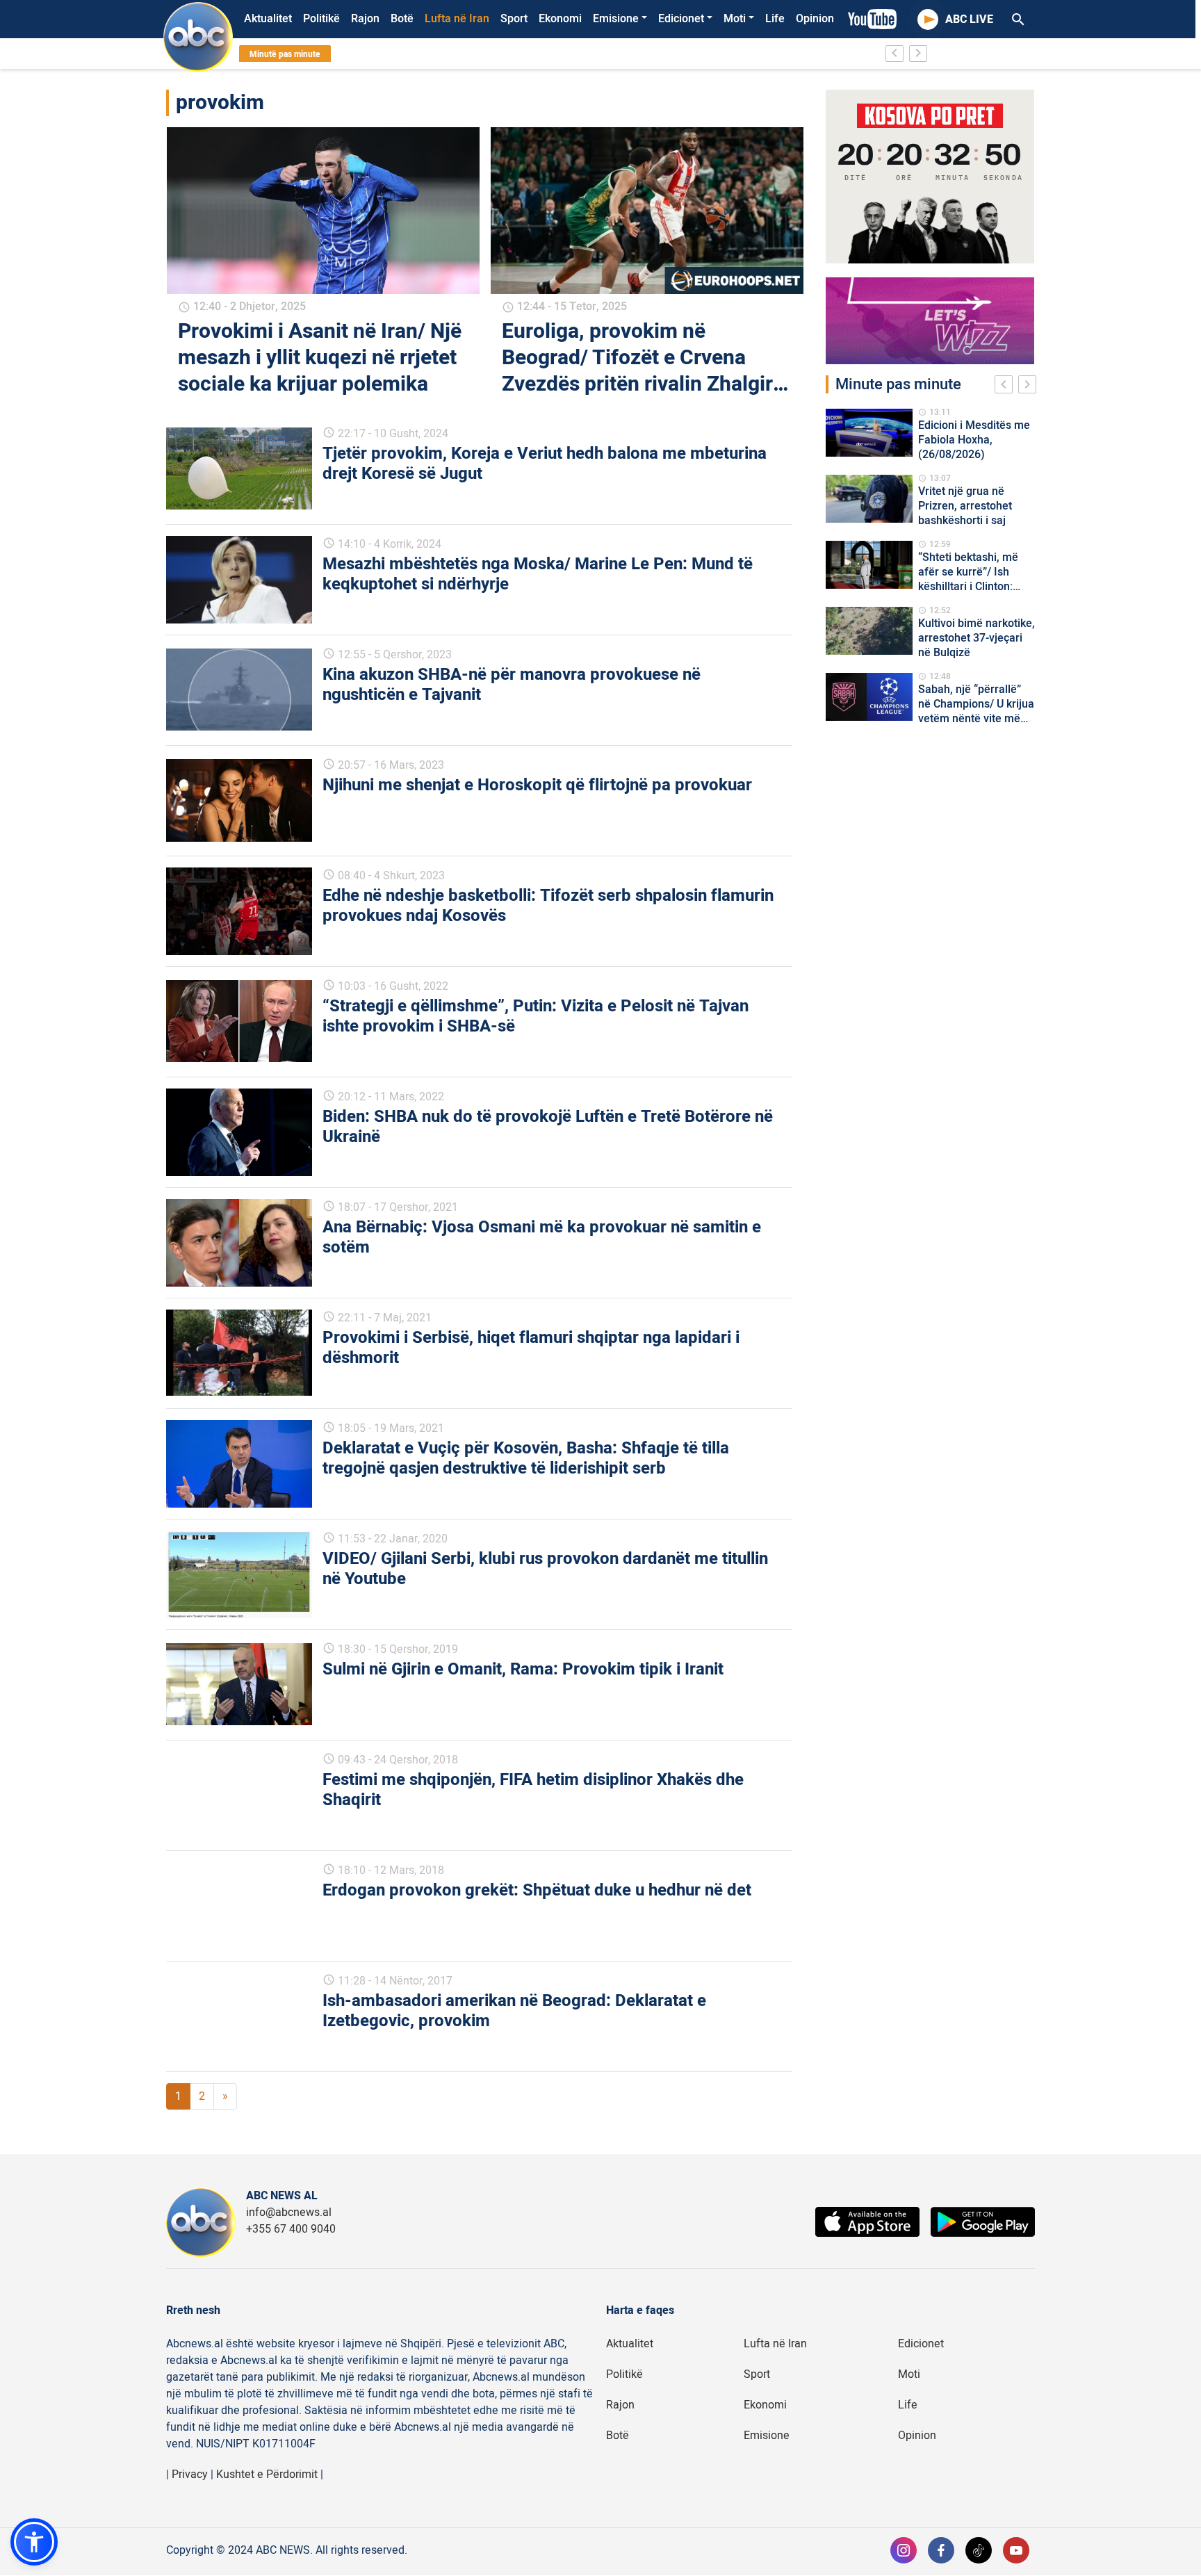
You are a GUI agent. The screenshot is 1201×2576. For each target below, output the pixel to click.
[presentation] (1006, 386)
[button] (34, 2542)
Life (775, 19)
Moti (735, 19)
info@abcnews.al (289, 2212)
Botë (402, 19)
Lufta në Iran (457, 19)
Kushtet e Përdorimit (267, 2475)
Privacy (190, 2475)
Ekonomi (560, 19)
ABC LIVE (969, 19)
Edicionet (681, 19)
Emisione (616, 19)
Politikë (321, 19)
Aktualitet (268, 19)
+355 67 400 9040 (291, 2229)
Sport (514, 19)
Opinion (815, 19)
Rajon (365, 19)
